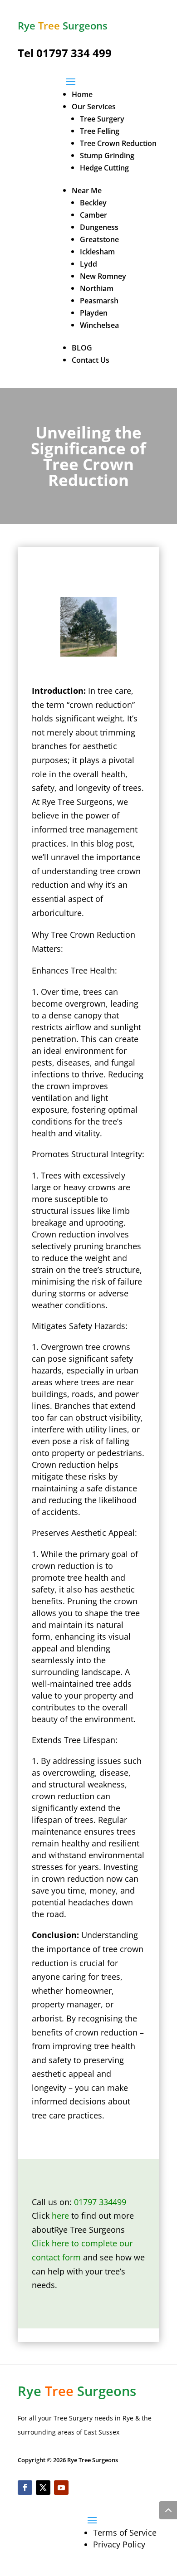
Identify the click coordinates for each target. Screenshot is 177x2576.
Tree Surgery (102, 119)
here (60, 2216)
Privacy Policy (119, 2544)
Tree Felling (100, 131)
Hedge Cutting (104, 168)
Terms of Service (125, 2532)
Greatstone (99, 239)
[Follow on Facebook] (25, 2488)
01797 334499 (100, 2202)
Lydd (88, 264)
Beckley (93, 203)
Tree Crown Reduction (118, 143)
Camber (93, 215)
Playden (94, 313)
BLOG (82, 348)
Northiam (97, 288)
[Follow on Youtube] (61, 2488)
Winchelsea (99, 325)
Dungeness (99, 227)
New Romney (103, 276)
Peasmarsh (99, 301)
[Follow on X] (43, 2488)
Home (82, 94)
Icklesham (97, 252)
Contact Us (91, 360)
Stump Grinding (107, 156)
